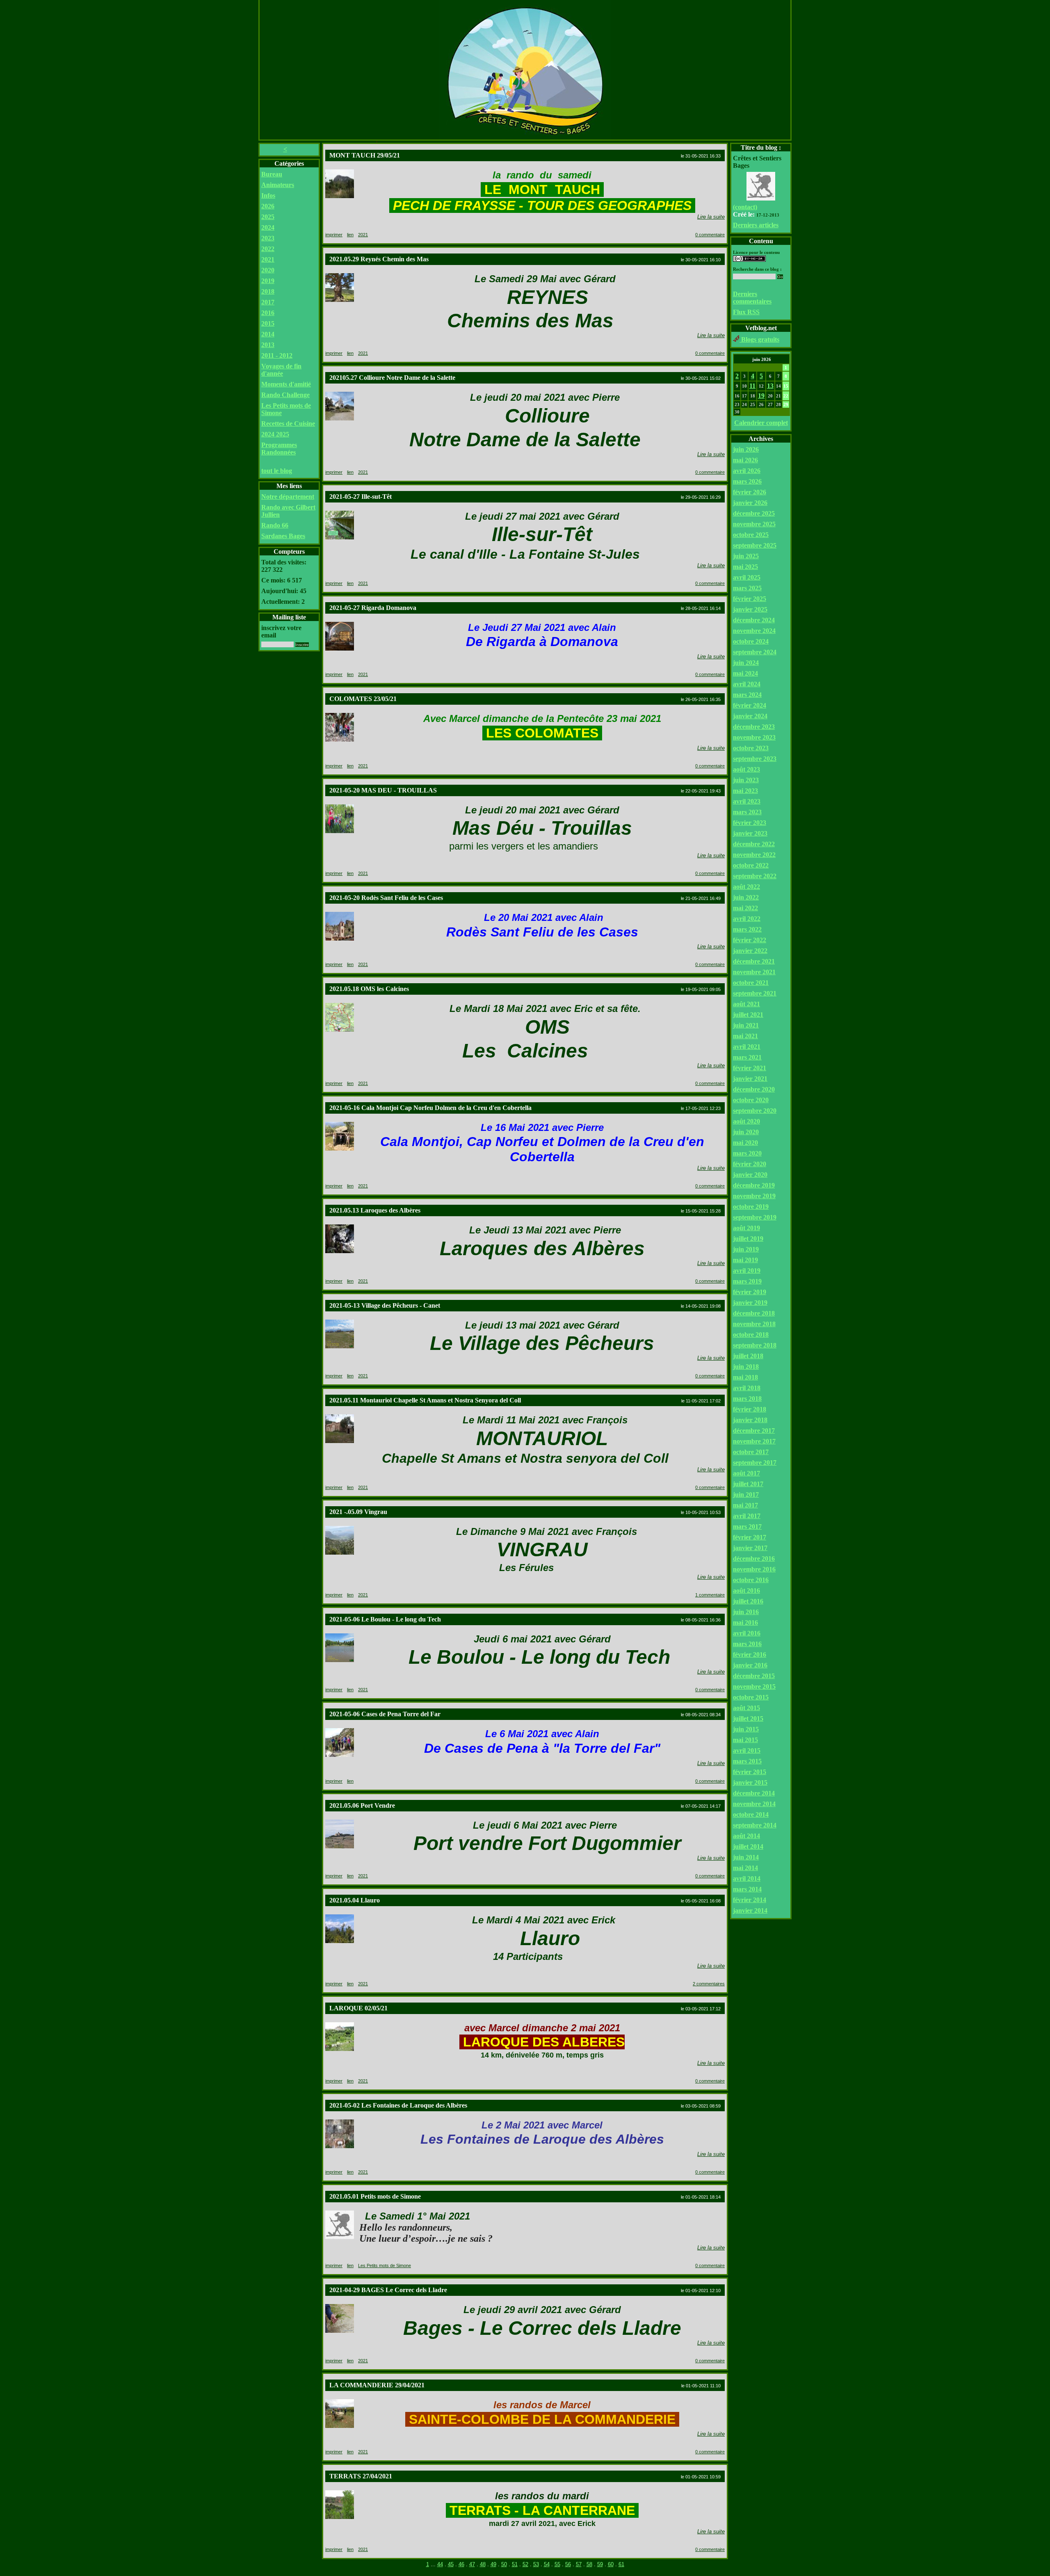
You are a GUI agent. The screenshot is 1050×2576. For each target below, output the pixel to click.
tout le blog (277, 471)
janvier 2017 (750, 1548)
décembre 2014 (754, 1793)
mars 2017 (747, 1527)
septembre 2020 (755, 1111)
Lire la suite (711, 217)
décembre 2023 (754, 727)
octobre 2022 (751, 865)
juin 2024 (746, 663)
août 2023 (746, 769)
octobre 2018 (751, 1335)
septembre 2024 (755, 652)
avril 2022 (747, 919)
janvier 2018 (750, 1420)
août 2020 (746, 1121)
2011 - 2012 (277, 355)
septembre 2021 (755, 993)
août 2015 (746, 1708)
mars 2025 (747, 588)
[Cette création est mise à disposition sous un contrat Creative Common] (749, 259)
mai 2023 (745, 791)
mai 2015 (745, 1740)
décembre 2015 (754, 1676)
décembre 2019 (754, 1185)
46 (461, 2564)
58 (589, 2564)
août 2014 (746, 1836)
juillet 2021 (748, 1015)
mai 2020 (745, 1143)
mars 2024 (747, 695)
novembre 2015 (754, 1687)
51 (515, 2564)
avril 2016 (747, 1633)
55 (557, 2564)
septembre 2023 (755, 759)
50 (504, 2564)
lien (350, 235)
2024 (268, 227)
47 (472, 2564)
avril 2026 (747, 471)
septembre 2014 (755, 1825)
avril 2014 (747, 1878)
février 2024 (750, 705)
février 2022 (750, 940)
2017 (268, 302)
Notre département (288, 497)
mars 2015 (747, 1761)
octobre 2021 (751, 983)
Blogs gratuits (759, 339)
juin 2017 (746, 1495)
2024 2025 (275, 434)
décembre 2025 (754, 513)
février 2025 (750, 599)
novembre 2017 (754, 1441)
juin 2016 (746, 1612)
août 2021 (746, 1004)
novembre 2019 (754, 1196)
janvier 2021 (750, 1079)
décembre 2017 (754, 1431)
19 (761, 396)
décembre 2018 (754, 1313)
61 (621, 2564)
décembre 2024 (754, 620)
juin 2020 (746, 1132)
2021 (268, 259)
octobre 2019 (751, 1207)
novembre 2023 (754, 737)
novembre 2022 (754, 855)
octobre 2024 (751, 641)
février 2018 (750, 1409)
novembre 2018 (754, 1324)
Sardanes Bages (283, 536)
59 (600, 2564)
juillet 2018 (748, 1356)
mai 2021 (745, 1036)
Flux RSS (746, 312)
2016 (268, 313)
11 (752, 386)
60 (611, 2564)
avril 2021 (747, 1047)
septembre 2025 (755, 545)
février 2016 (750, 1655)
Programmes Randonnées (279, 449)
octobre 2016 (751, 1580)
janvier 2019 (750, 1303)
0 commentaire (710, 235)
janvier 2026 (750, 503)
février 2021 (750, 1068)
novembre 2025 (754, 524)
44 (440, 2564)
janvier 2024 (750, 716)
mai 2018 (745, 1377)
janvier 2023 (750, 833)
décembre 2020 (754, 1089)
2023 (268, 238)
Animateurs (278, 185)
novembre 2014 (754, 1804)
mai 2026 (745, 460)
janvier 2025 (750, 609)
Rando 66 (275, 525)
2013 (268, 345)
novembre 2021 (754, 972)
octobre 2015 (751, 1697)
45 (451, 2564)
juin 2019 (746, 1249)
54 (547, 2564)
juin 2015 (746, 1729)
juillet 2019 (748, 1239)
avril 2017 (747, 1516)
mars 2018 (747, 1399)
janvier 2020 (750, 1175)
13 (770, 386)
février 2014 (750, 1900)
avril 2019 (747, 1271)
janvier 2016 (750, 1665)
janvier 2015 (750, 1782)
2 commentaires (709, 1984)
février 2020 (750, 1164)
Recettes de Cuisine (288, 424)
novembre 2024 (754, 631)
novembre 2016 (754, 1569)
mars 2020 (747, 1153)
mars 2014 (747, 1889)
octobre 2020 (751, 1100)
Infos (268, 195)
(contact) (745, 207)
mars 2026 (747, 481)
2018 (268, 291)
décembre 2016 (754, 1559)
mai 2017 (745, 1505)
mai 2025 (745, 567)
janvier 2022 (750, 951)
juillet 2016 (748, 1601)
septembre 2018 (755, 1345)
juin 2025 (746, 556)
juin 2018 (746, 1367)
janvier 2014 (750, 1910)
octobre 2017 (751, 1452)
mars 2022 (747, 929)
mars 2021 (747, 1057)
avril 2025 (747, 577)
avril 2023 (747, 801)
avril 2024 (747, 684)
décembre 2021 (754, 961)
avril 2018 (747, 1388)
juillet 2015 (748, 1718)
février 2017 (750, 1537)
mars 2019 (747, 1281)
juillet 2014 (748, 1846)
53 (536, 2564)
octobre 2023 (751, 748)
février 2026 (750, 492)
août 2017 (746, 1473)
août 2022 (746, 887)
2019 (268, 281)
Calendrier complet (761, 423)
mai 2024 (745, 673)
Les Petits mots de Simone (385, 2265)
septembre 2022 (755, 876)
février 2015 (750, 1772)
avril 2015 (747, 1750)
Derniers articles (756, 225)
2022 (268, 249)
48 (483, 2564)
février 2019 (750, 1292)
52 (525, 2564)
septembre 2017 (755, 1463)
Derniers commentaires (752, 298)
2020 (268, 270)
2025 (268, 217)
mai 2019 (745, 1260)
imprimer (334, 235)
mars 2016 (747, 1644)
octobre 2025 (751, 535)
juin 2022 (746, 897)
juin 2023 (746, 780)
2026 (268, 206)
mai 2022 (745, 908)
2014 (268, 334)
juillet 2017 (748, 1484)
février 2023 (750, 823)
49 (493, 2564)
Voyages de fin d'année (281, 370)
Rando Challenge (285, 395)
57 (579, 2564)
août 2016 (746, 1591)
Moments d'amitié (286, 384)
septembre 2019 (755, 1217)
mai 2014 (745, 1868)
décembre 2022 (754, 844)
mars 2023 (747, 812)
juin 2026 (746, 449)
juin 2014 (746, 1857)
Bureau (272, 174)
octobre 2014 (751, 1814)
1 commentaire (710, 1595)
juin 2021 (746, 1025)
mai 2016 (745, 1623)
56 (568, 2564)
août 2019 (746, 1228)
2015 (268, 323)
